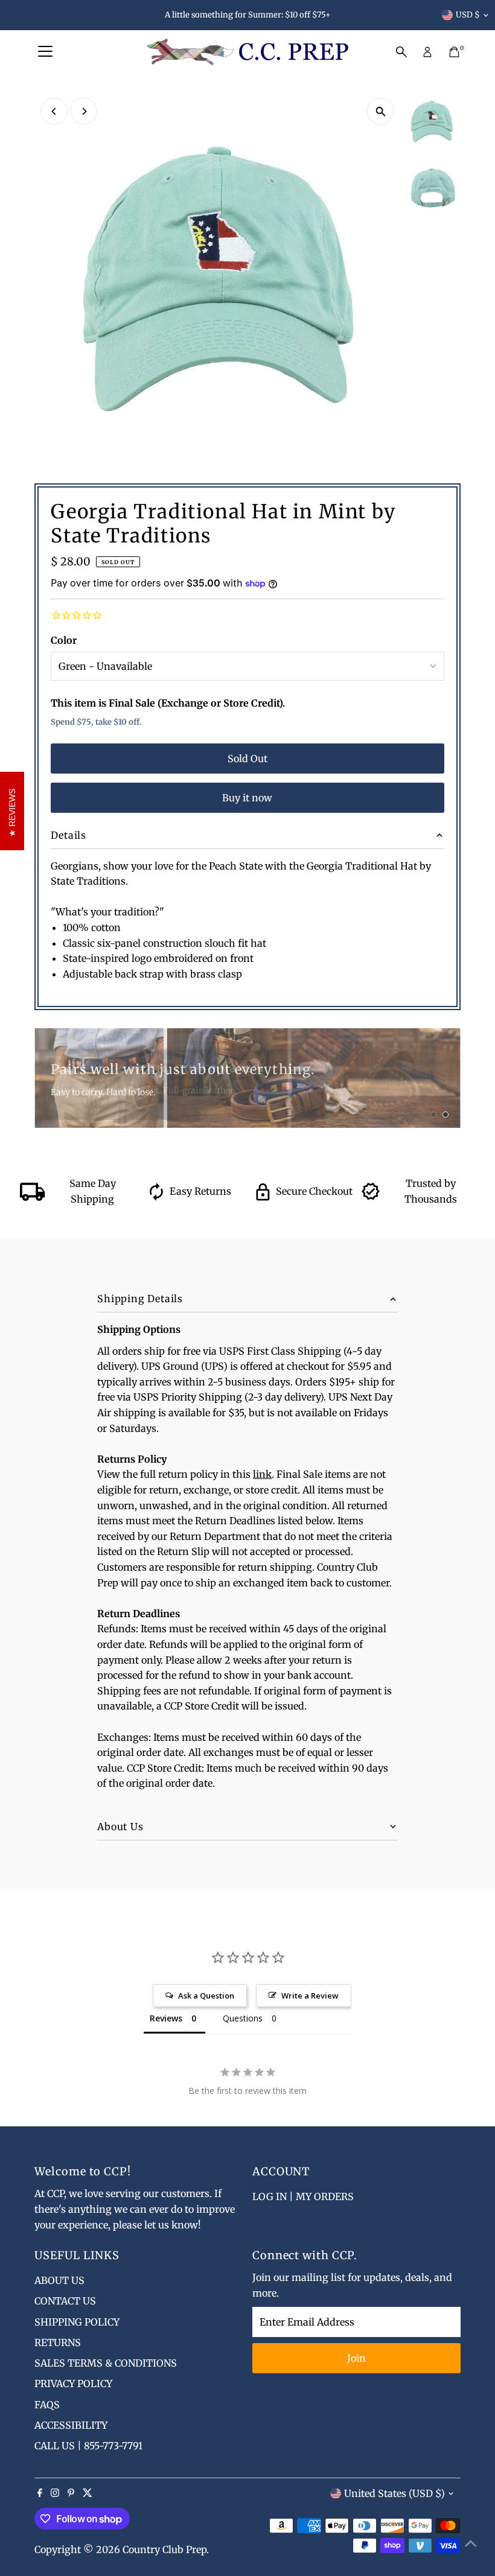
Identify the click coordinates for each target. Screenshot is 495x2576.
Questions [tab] (243, 2018)
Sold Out (247, 758)
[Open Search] (401, 52)
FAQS (47, 2405)
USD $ (468, 15)
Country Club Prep (164, 2549)
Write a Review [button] (310, 1996)
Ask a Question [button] (206, 1996)
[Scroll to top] (471, 2543)
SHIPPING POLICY (77, 2322)
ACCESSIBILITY (71, 2425)
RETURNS (58, 2342)
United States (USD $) (394, 2493)
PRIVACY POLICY (73, 2384)
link (262, 1474)
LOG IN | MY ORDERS (303, 2196)
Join (356, 2358)
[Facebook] (40, 2493)
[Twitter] (88, 2493)
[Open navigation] (45, 52)
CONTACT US (65, 2301)
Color (64, 640)
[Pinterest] (71, 2493)
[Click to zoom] (381, 111)
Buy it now (247, 798)
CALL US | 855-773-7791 (88, 2446)
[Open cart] (454, 52)
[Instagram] (55, 2493)
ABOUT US (59, 2280)
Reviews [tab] (166, 2018)
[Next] (84, 111)
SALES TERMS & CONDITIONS (106, 2363)
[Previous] (54, 111)
